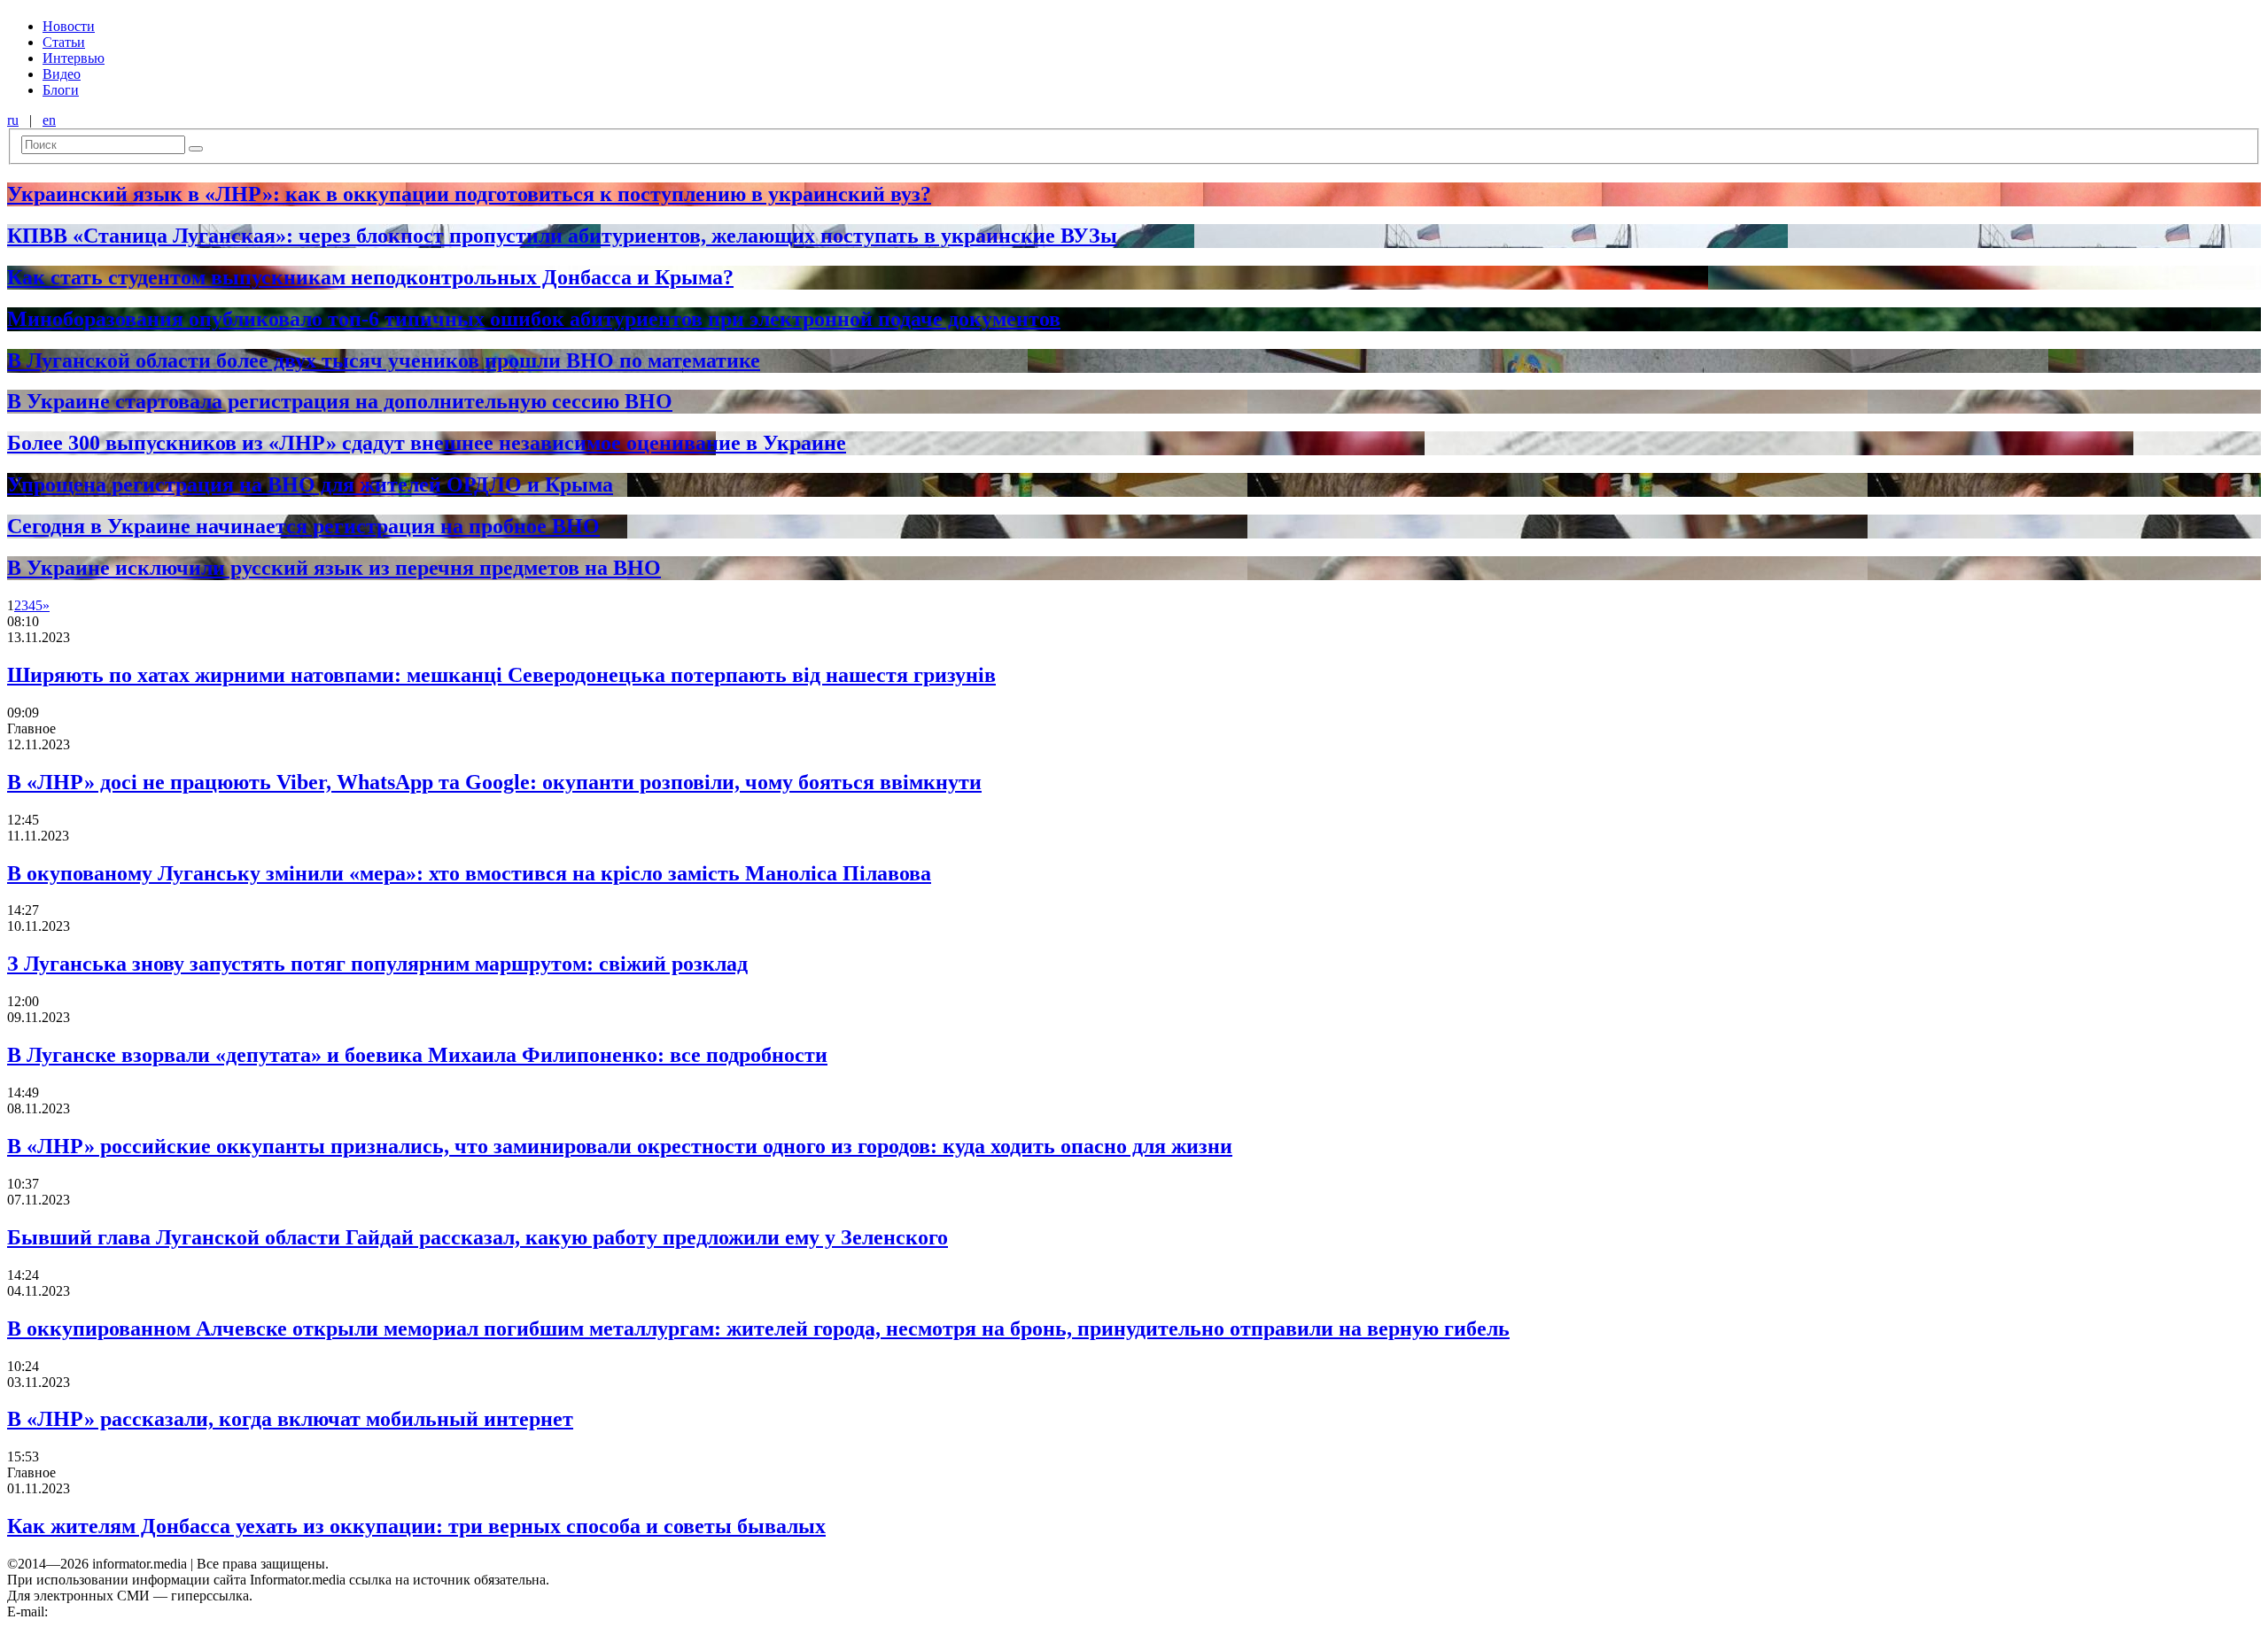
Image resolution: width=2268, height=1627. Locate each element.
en (49, 120)
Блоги (61, 90)
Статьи (64, 42)
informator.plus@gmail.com (129, 1612)
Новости (69, 26)
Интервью (74, 58)
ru (13, 120)
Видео (62, 74)
